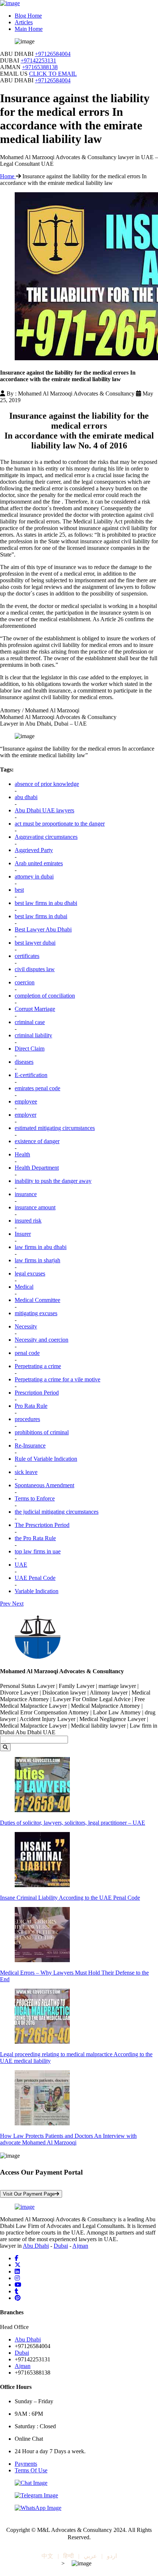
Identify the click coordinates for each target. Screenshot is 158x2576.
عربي (90, 2556)
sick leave (26, 1472)
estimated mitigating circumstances (55, 1128)
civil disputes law (35, 969)
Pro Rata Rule (31, 1406)
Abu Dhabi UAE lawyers (44, 810)
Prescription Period (37, 1393)
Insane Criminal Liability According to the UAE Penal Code (70, 1898)
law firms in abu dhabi (41, 1247)
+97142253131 (38, 60)
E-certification (31, 1075)
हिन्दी (69, 2556)
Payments (26, 2464)
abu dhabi (26, 797)
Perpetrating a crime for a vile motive (58, 1379)
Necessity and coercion (42, 1340)
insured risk (28, 1221)
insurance (26, 1194)
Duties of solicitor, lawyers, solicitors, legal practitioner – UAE (73, 1823)
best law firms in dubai (41, 916)
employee (26, 1101)
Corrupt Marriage (35, 1009)
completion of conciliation (45, 996)
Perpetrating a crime (38, 1366)
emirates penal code (37, 1088)
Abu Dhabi (36, 2246)
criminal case (30, 1022)
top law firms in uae (38, 1551)
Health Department (37, 1168)
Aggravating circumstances (46, 837)
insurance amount (35, 1207)
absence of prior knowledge (47, 784)
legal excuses (30, 1273)
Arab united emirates (39, 863)
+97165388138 (40, 67)
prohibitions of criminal (42, 1432)
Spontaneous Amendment (44, 1485)
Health (22, 1154)
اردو (112, 2556)
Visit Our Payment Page (29, 2194)
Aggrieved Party (34, 850)
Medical (24, 1287)
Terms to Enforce (35, 1498)
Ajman (80, 2246)
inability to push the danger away (53, 1181)
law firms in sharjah (37, 1260)
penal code (27, 1353)
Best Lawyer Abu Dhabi (43, 929)
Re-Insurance (30, 1446)
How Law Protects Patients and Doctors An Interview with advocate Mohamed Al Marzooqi (68, 2139)
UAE (21, 1565)
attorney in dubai (34, 876)
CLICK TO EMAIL (53, 74)
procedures (27, 1419)
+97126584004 (53, 54)
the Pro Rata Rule (35, 1538)
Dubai (61, 2246)
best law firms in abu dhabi (46, 903)
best (19, 890)
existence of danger (37, 1141)
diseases (24, 1062)
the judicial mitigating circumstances (57, 1512)
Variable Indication (37, 1591)
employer (26, 1115)
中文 (47, 2556)
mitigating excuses (36, 1313)
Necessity (26, 1326)
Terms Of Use (31, 2470)
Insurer (23, 1234)
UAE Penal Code (35, 1578)
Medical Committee (37, 1300)
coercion (25, 982)
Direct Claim (30, 1049)
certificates (27, 956)
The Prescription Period (42, 1525)
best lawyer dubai (35, 943)
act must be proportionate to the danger (60, 824)
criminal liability (33, 1035)
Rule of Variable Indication (46, 1459)
